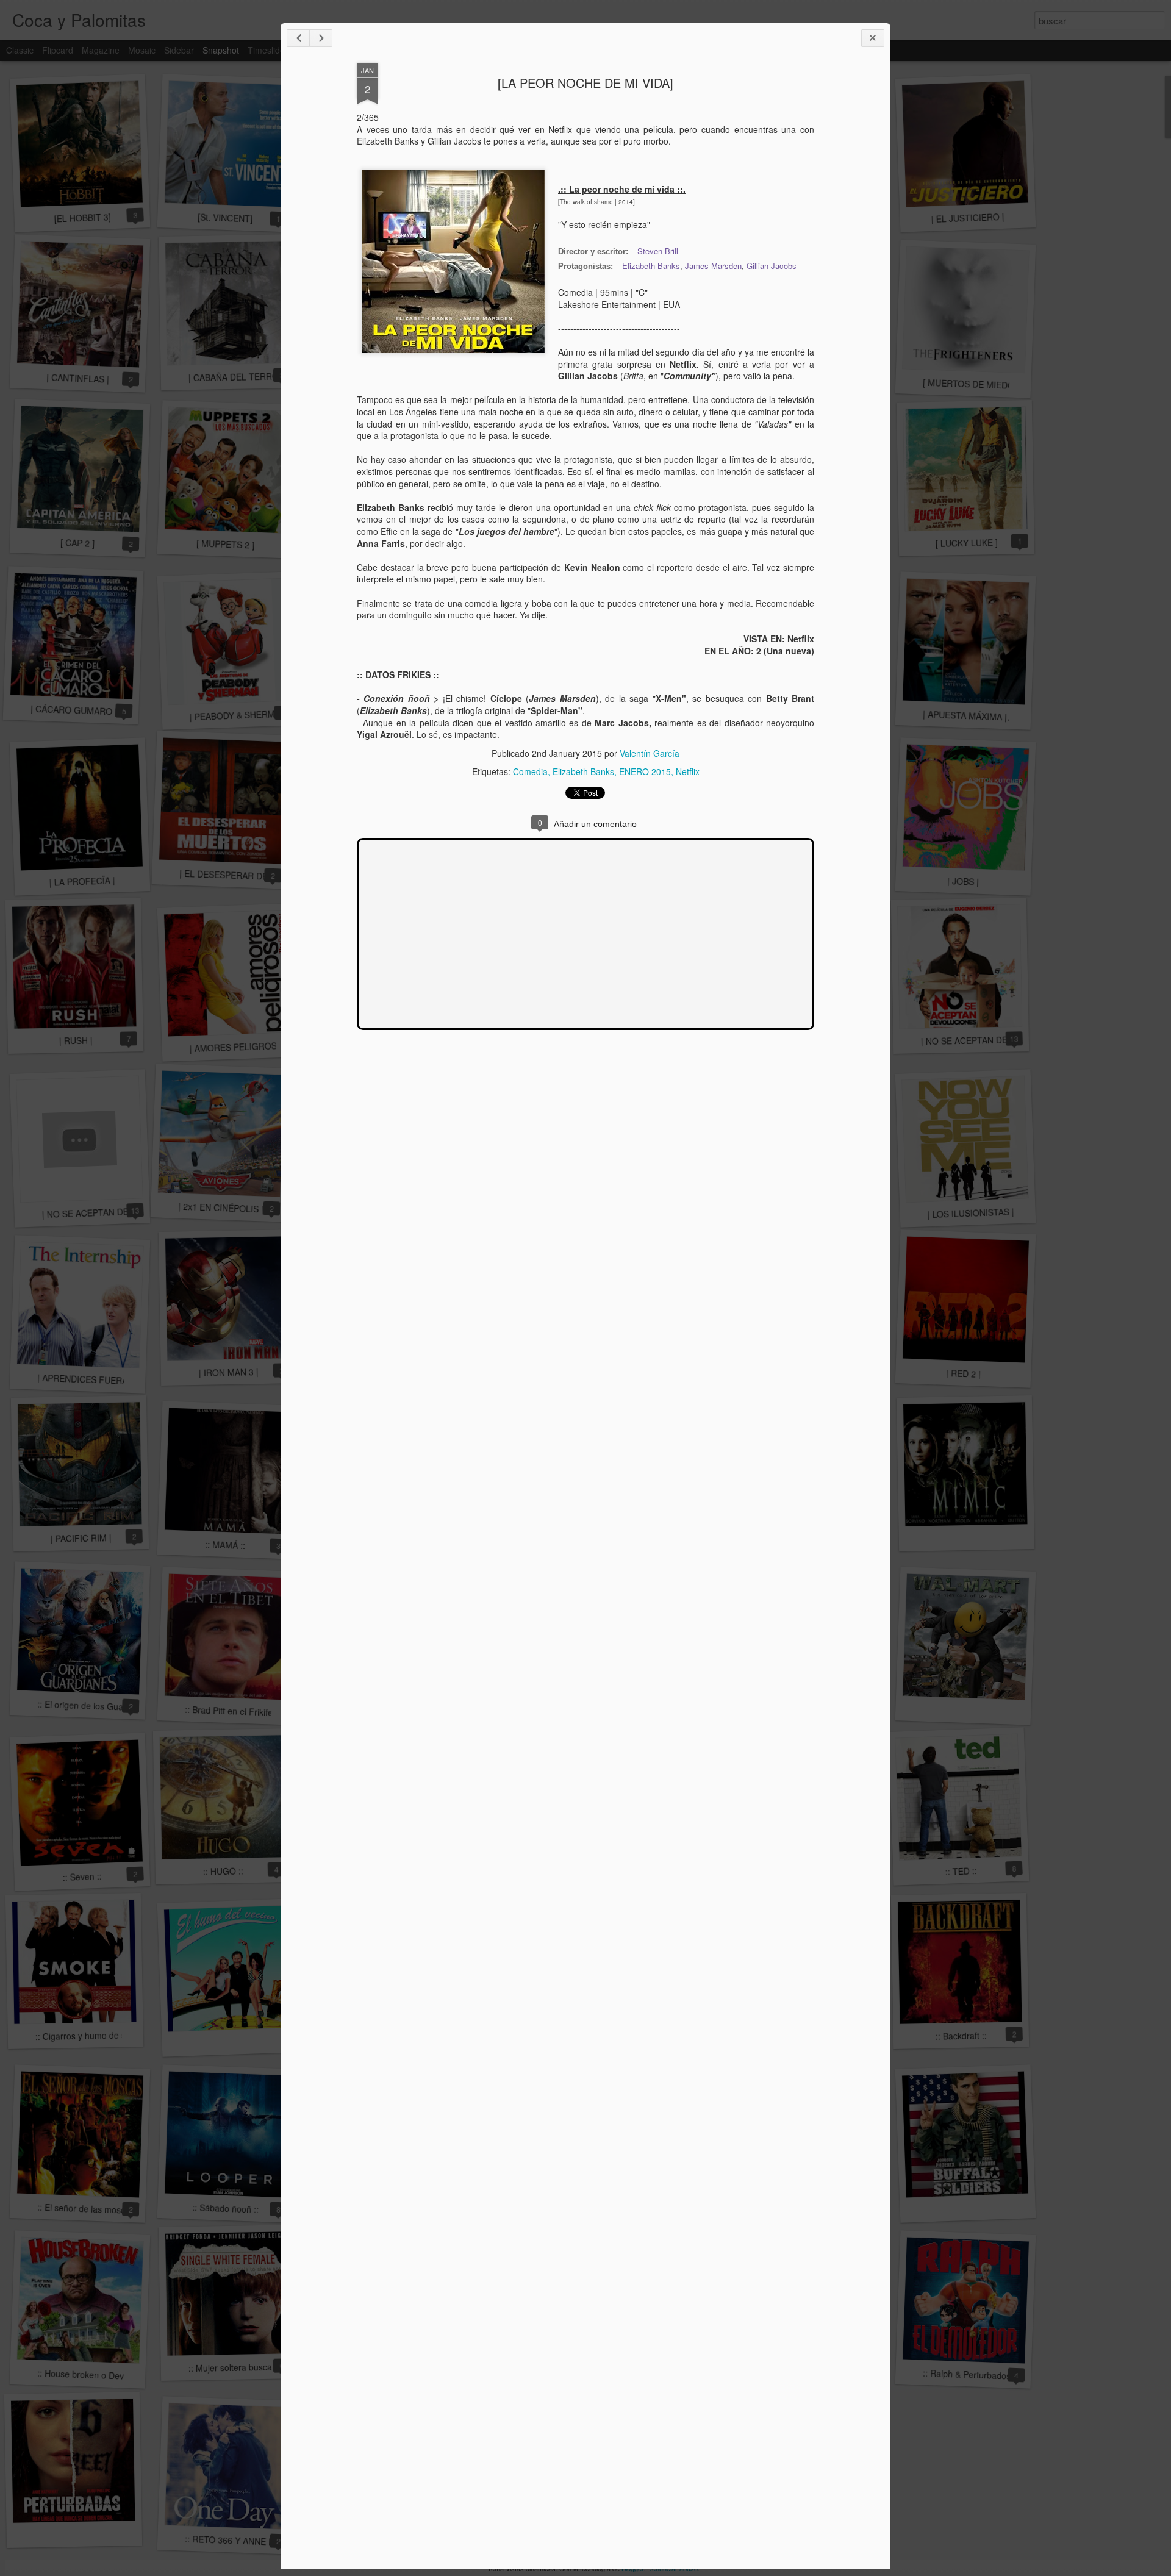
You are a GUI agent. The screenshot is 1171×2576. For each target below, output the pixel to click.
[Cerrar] (873, 38)
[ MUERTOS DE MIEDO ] (971, 384)
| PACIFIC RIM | (81, 1538)
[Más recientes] (298, 38)
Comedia (530, 771)
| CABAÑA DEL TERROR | (239, 377)
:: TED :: (961, 1871)
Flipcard (58, 50)
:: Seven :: (82, 1877)
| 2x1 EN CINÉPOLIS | (221, 1208)
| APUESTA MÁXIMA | (965, 716)
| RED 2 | (963, 1373)
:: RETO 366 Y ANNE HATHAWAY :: (253, 2541)
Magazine (101, 50)
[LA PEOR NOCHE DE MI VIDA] (585, 83)
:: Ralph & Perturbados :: (971, 2374)
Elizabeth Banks (651, 266)
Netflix (688, 771)
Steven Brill (658, 251)
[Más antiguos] (321, 38)
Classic (20, 50)
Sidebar (179, 50)
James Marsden (713, 266)
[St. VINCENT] (225, 217)
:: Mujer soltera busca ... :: (239, 2367)
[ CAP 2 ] (78, 543)
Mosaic (142, 50)
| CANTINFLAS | (77, 378)
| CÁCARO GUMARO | (74, 710)
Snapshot (221, 50)
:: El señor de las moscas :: (90, 2209)
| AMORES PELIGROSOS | (242, 1046)
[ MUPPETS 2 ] (225, 544)
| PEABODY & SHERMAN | (240, 715)
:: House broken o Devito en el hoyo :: (110, 2375)
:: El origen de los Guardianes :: (98, 1706)
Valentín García (650, 753)
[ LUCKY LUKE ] (967, 543)
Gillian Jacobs (772, 266)
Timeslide (266, 50)
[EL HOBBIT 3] (82, 217)
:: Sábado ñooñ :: (225, 2208)
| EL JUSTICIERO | (968, 218)
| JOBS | (963, 881)
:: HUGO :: (223, 1871)
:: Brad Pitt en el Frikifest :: (236, 1711)
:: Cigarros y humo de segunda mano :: (111, 2035)
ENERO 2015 (645, 771)
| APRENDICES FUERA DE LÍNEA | (106, 1380)
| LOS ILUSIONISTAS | (971, 1213)
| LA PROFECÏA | (82, 881)
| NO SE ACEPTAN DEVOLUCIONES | (994, 1040)
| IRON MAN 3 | (229, 1372)
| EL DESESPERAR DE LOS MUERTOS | (258, 876)
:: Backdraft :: (961, 2035)
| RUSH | (75, 1041)
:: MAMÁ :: (225, 1545)
